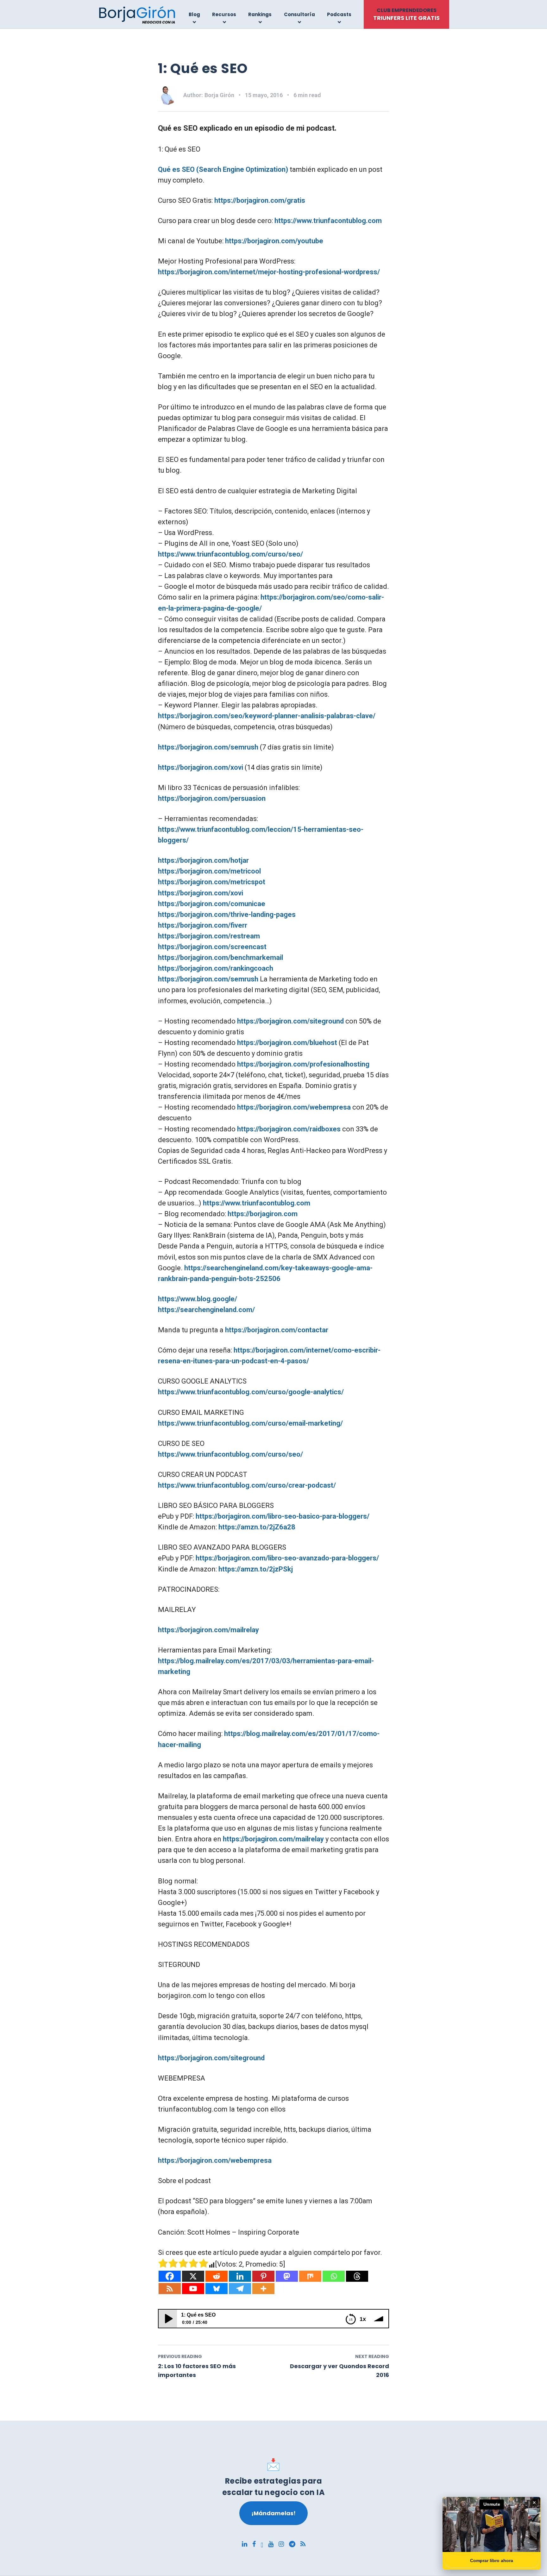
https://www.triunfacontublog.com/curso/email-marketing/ (250, 1423)
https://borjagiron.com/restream (209, 936)
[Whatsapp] (334, 2276)
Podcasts (339, 14)
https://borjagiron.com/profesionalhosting (303, 1064)
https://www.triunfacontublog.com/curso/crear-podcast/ (247, 1485)
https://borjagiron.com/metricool (209, 871)
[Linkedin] (240, 2276)
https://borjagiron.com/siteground (290, 1021)
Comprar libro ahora (492, 2560)
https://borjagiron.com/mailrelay (208, 1630)
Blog (194, 14)
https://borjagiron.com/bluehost (287, 1043)
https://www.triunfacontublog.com (328, 221)
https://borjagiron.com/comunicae (212, 904)
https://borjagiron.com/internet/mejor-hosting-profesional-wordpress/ (269, 272)
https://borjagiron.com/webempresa (294, 1107)
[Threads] (357, 2276)
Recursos (224, 14)
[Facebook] (170, 2276)
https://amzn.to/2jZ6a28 (257, 1527)
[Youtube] (193, 2289)
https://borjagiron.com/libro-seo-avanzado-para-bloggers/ (287, 1558)
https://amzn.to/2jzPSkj (256, 1569)
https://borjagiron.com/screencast (212, 947)
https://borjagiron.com (263, 1214)
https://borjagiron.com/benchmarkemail (220, 958)
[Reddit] (217, 2276)
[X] (193, 2276)
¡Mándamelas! (273, 2513)
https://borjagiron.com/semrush (208, 747)
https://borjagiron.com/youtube (274, 241)
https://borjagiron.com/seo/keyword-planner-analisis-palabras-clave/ (267, 716)
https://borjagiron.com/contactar (277, 1330)
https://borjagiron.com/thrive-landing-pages (227, 915)
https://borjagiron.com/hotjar (203, 860)
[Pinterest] (263, 2276)
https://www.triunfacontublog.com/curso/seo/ (230, 554)
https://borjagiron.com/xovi (201, 767)
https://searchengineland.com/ (206, 1310)
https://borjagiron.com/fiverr (203, 925)
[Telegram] (240, 2289)
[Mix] (310, 2276)
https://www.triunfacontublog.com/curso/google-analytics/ (251, 1392)
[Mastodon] (287, 2276)
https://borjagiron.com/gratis (260, 200)
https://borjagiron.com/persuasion (212, 798)
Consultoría (299, 14)
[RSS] (170, 2289)
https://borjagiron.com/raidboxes (289, 1129)
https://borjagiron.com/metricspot (212, 882)
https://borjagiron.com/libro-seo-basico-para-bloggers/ (283, 1516)
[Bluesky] (217, 2289)
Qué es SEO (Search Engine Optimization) (223, 169)
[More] (263, 2289)
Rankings (260, 14)
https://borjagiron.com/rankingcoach (216, 968)
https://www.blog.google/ (198, 1299)
